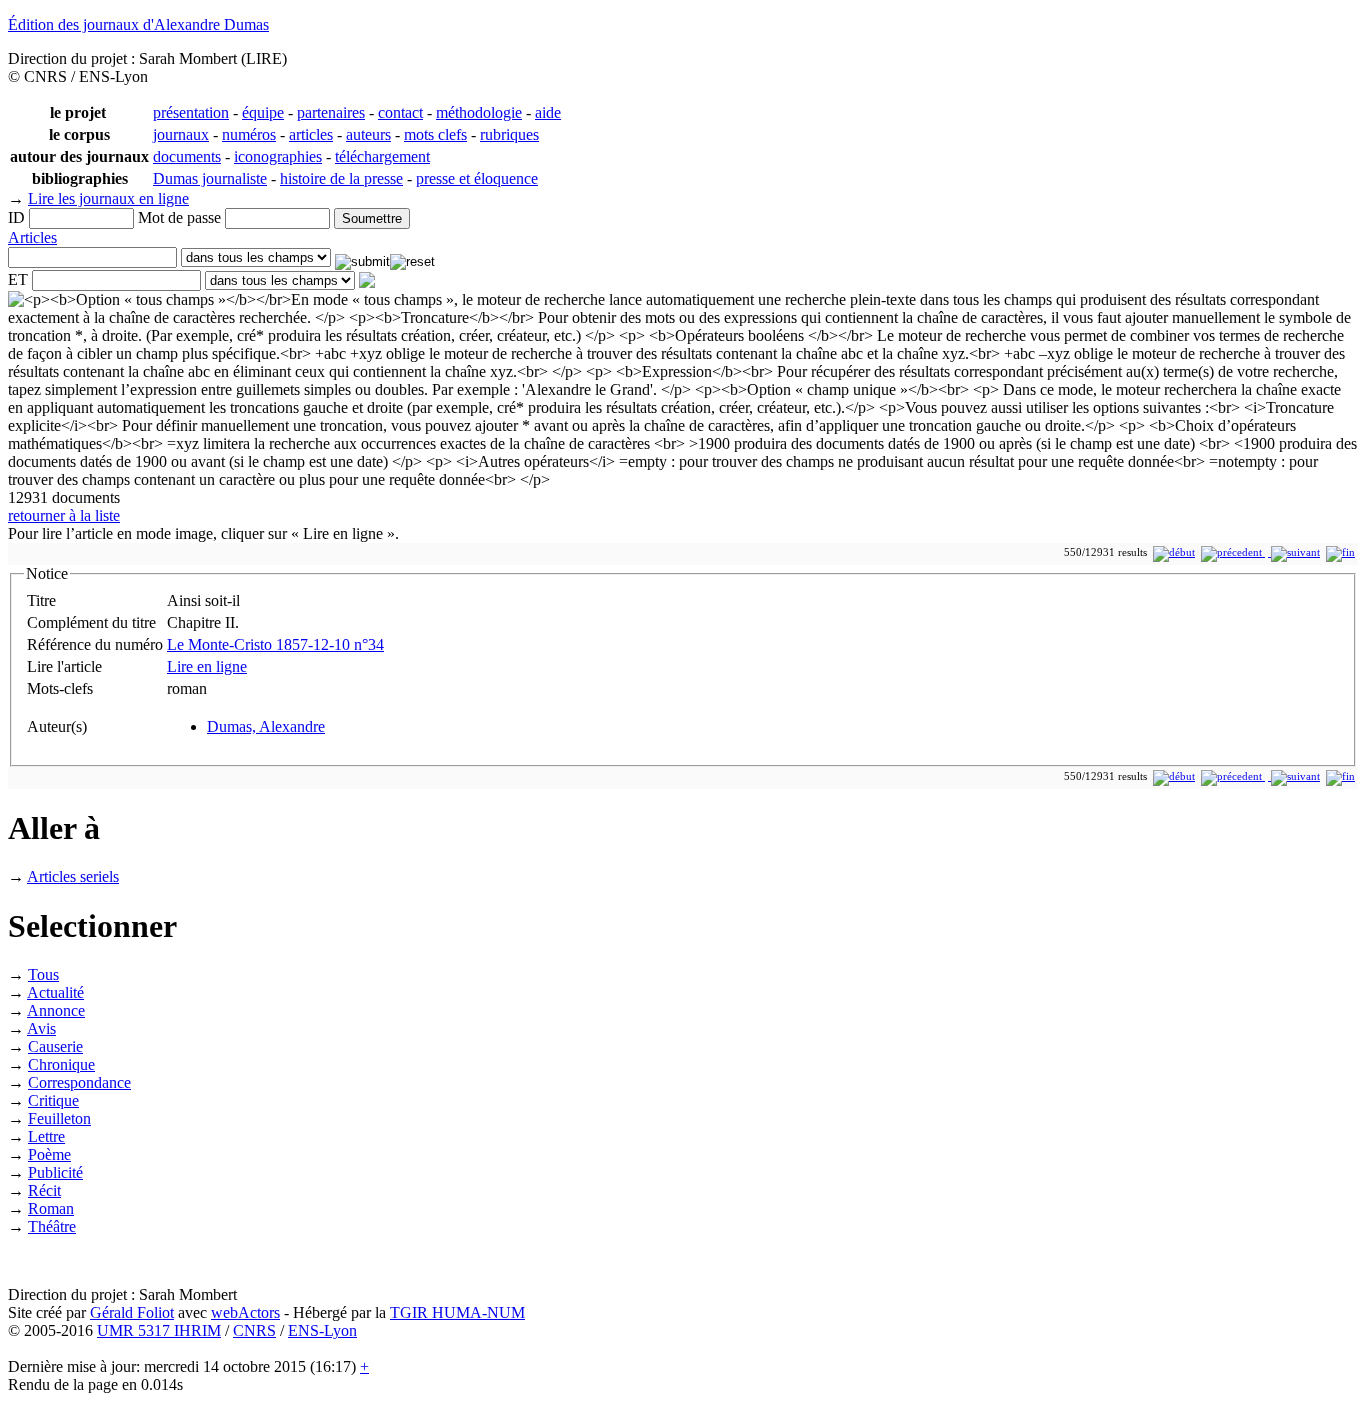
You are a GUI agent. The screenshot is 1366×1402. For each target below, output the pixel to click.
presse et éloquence (477, 178)
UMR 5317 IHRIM (159, 1330)
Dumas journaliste (210, 178)
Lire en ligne (207, 666)
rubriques (509, 134)
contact (400, 112)
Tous (43, 974)
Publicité (55, 1172)
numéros (249, 134)
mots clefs (435, 134)
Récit (44, 1190)
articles (311, 134)
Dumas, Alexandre (266, 726)
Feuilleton (59, 1118)
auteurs (368, 134)
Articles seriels (73, 876)
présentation (191, 112)
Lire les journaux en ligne (108, 198)
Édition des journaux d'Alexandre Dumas (138, 24)
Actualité (55, 992)
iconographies (278, 156)
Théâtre (52, 1226)
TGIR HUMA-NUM (457, 1312)
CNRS (254, 1330)
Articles (32, 237)
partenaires (331, 112)
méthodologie (479, 112)
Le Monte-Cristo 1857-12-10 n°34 (275, 644)
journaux (181, 134)
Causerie (55, 1046)
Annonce (56, 1010)
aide (548, 112)
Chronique (61, 1064)
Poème (49, 1154)
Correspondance (79, 1082)
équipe (263, 112)
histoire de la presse (341, 178)
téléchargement (382, 156)
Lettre (46, 1136)
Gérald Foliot (132, 1312)
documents (187, 156)
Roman (51, 1208)
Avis (41, 1028)
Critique (53, 1100)
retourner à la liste (64, 515)
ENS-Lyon (322, 1330)
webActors (245, 1312)
